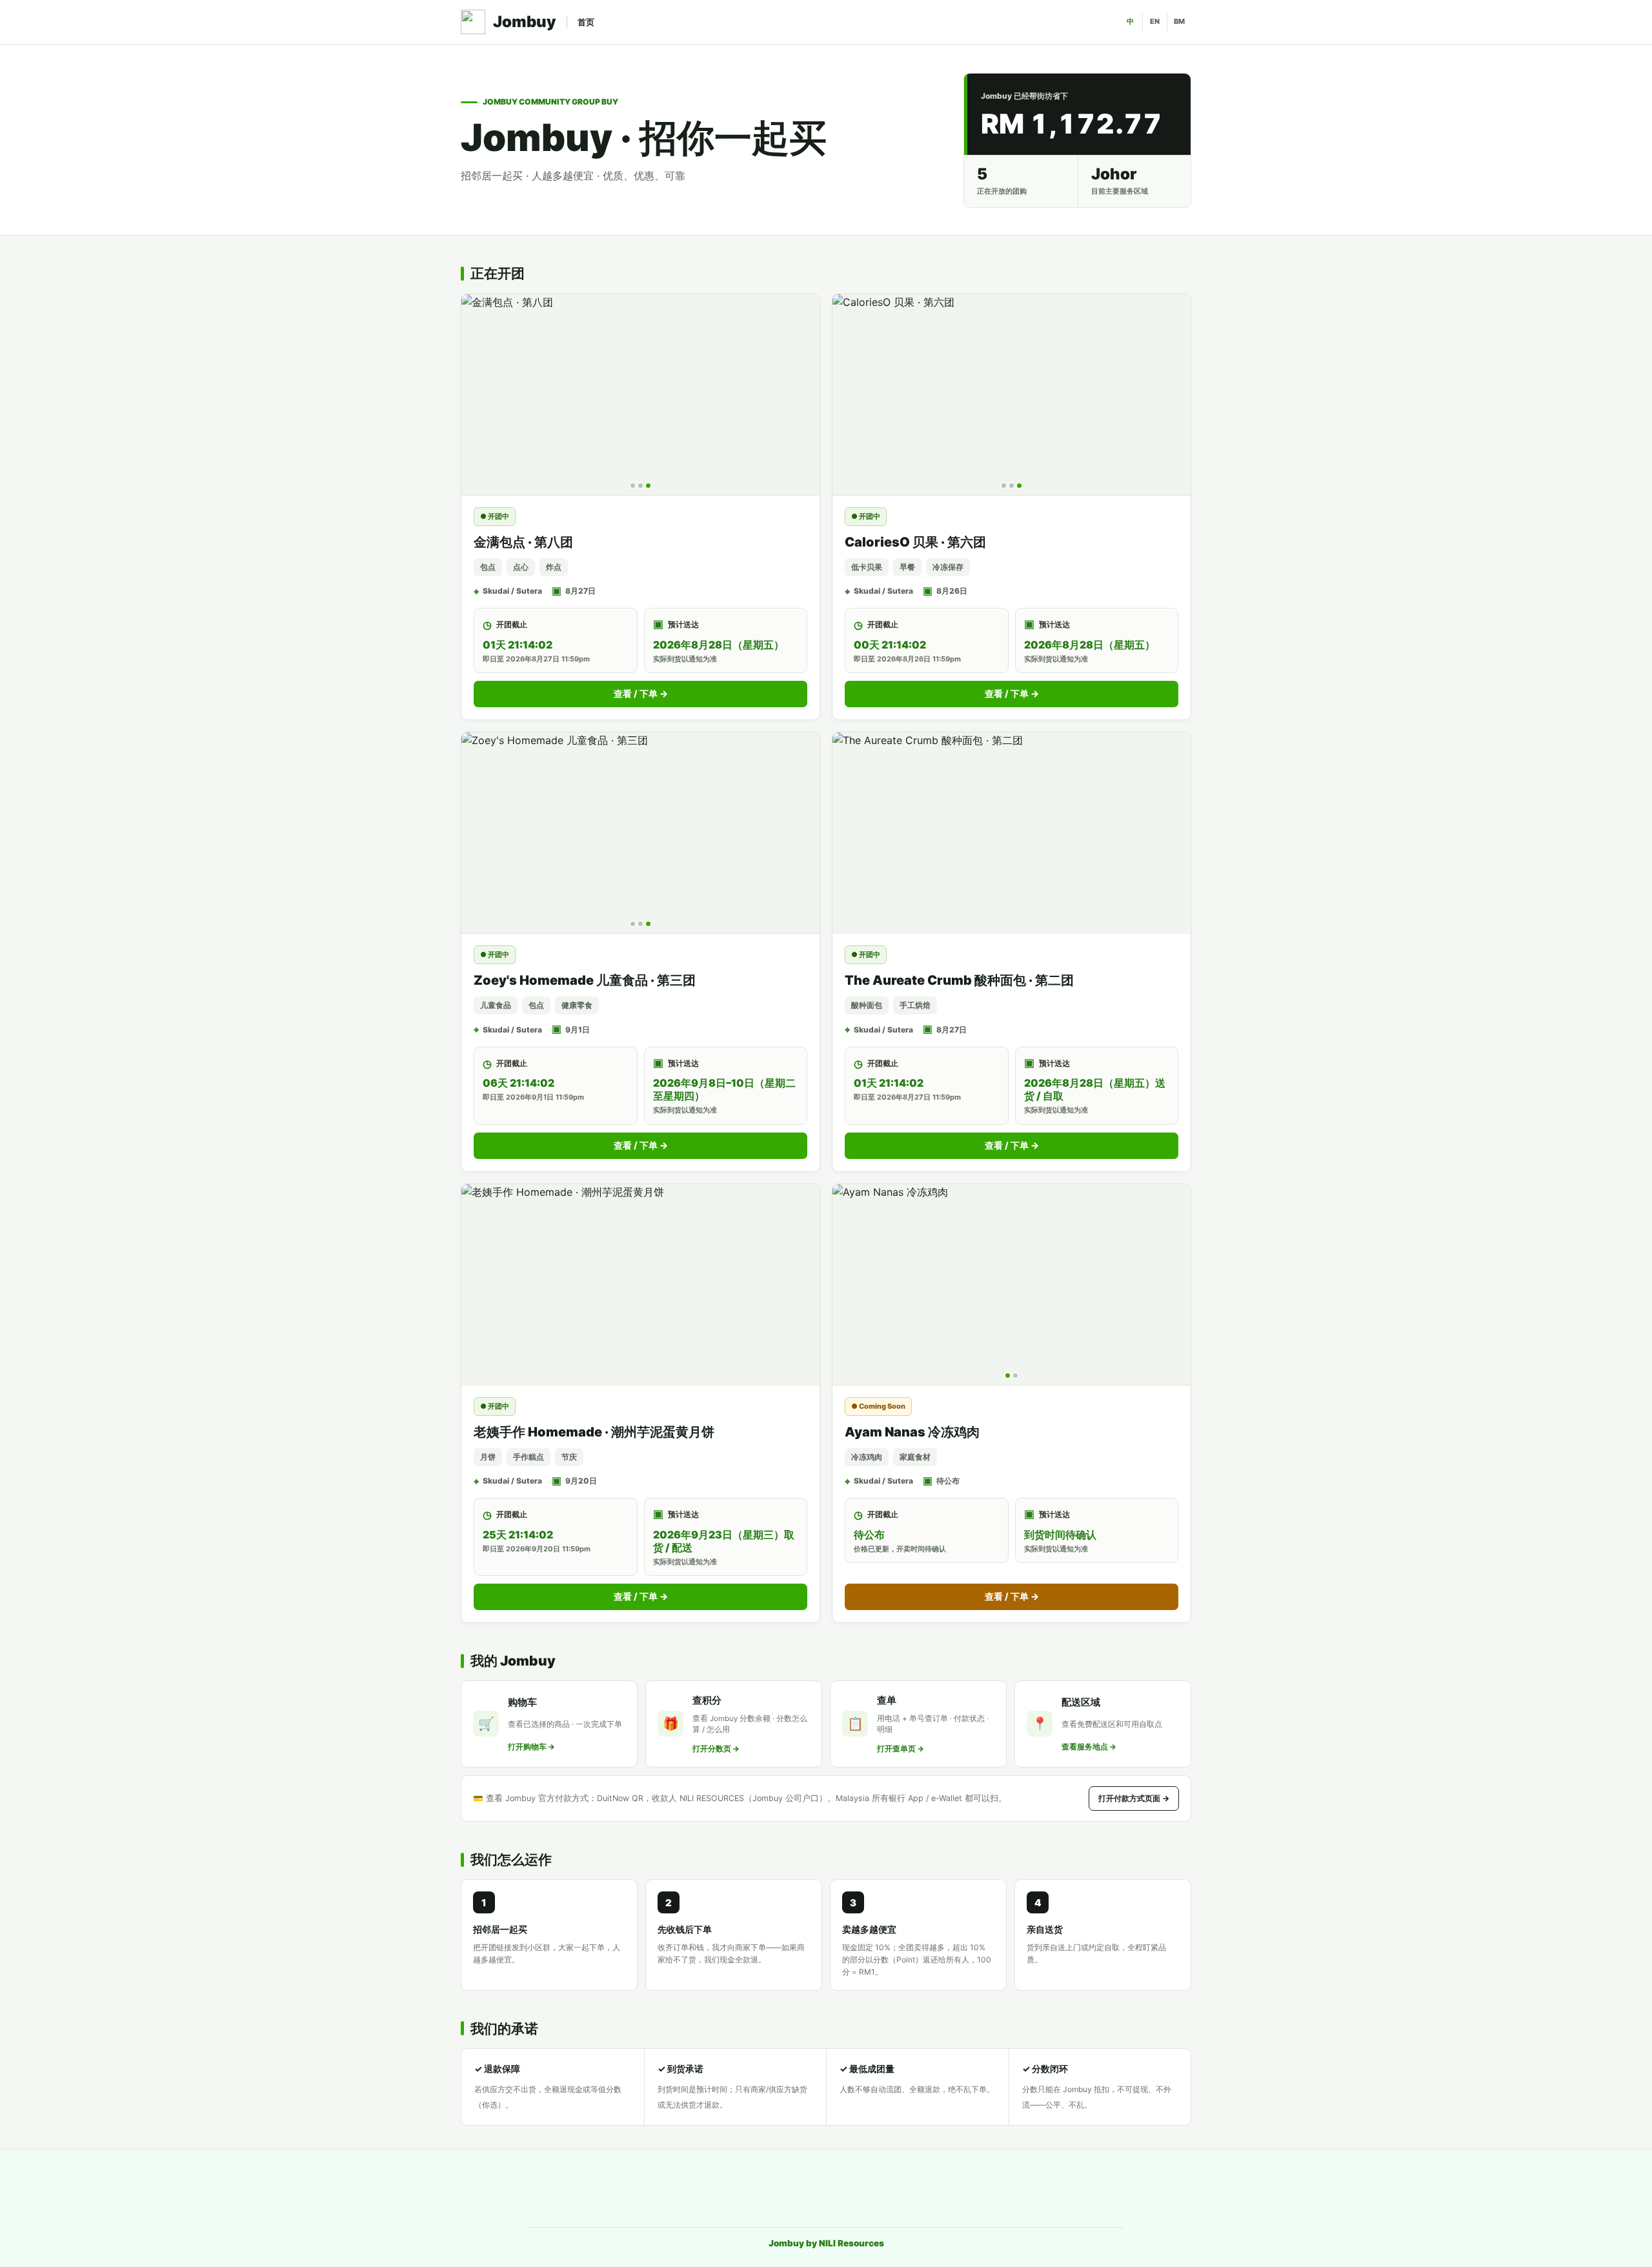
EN (1155, 21)
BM (1179, 21)
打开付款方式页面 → (1134, 1798)
